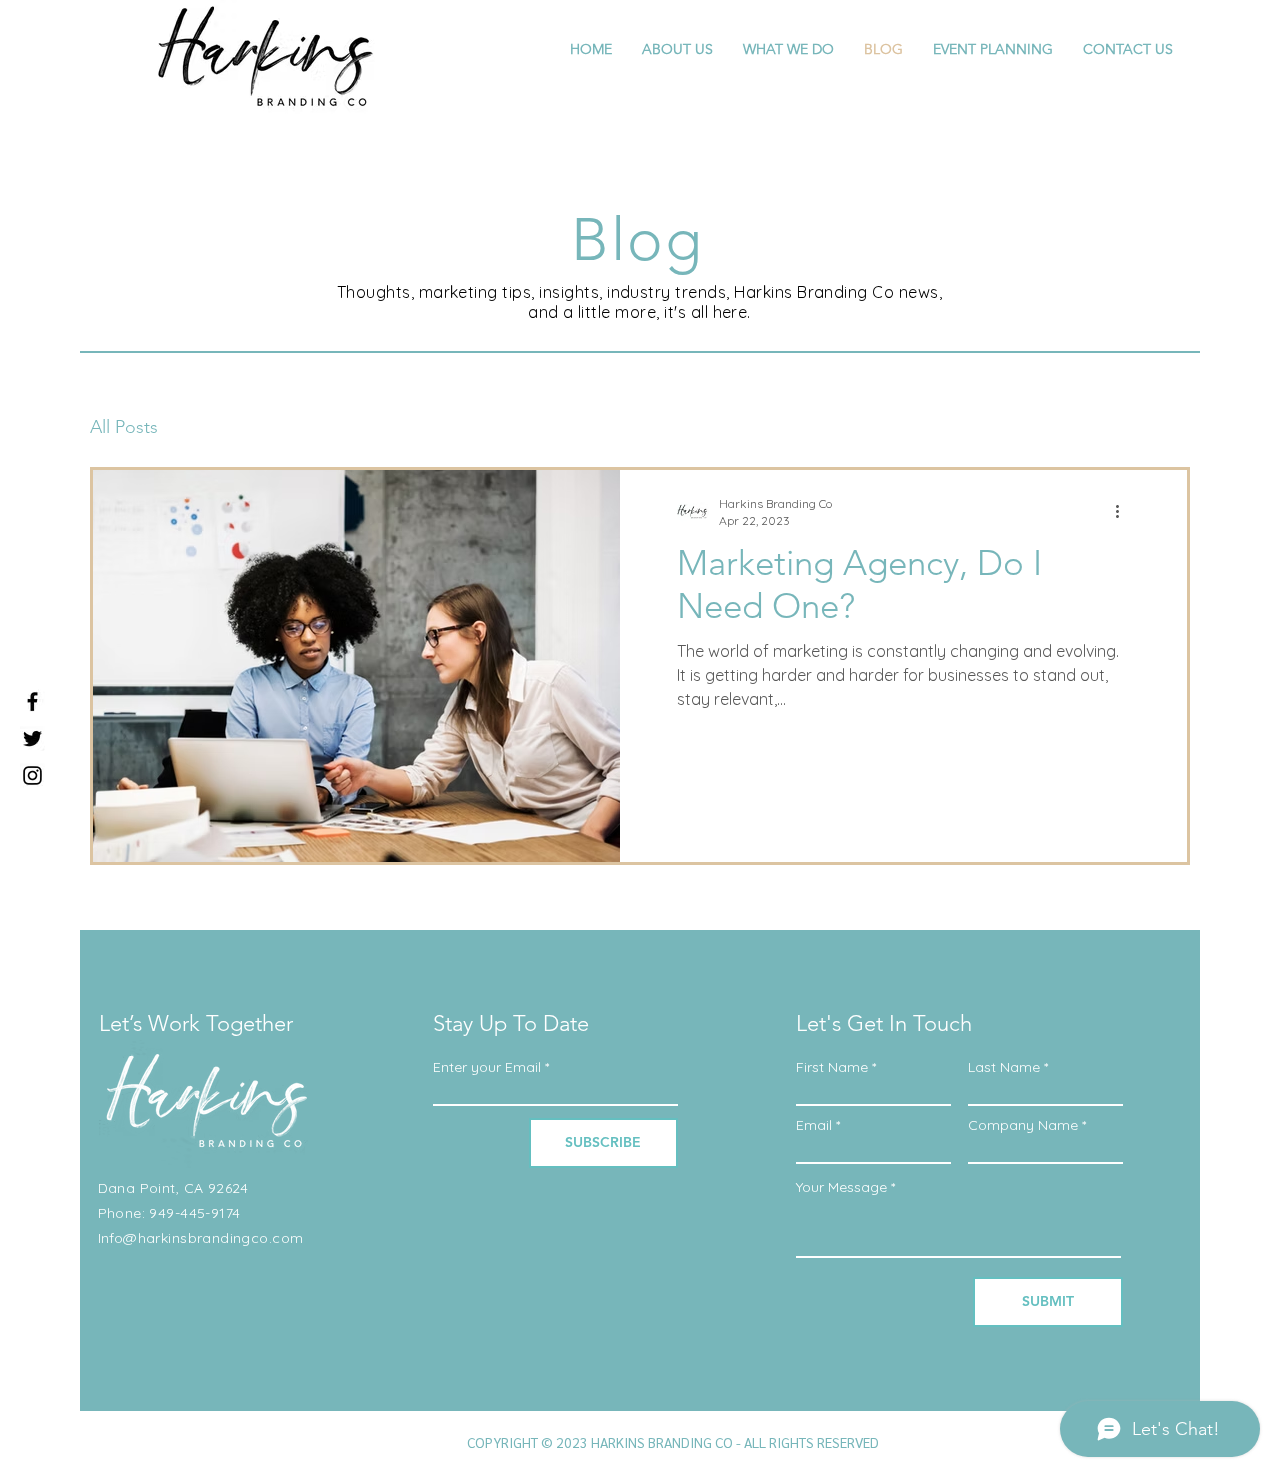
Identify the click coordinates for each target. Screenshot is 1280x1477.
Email (814, 1125)
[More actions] (1124, 511)
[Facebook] (32, 701)
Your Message (841, 1187)
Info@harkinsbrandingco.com (201, 1238)
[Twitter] (32, 738)
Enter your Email (487, 1067)
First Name (832, 1067)
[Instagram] (32, 775)
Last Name (1004, 1067)
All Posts (124, 427)
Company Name (1023, 1125)
